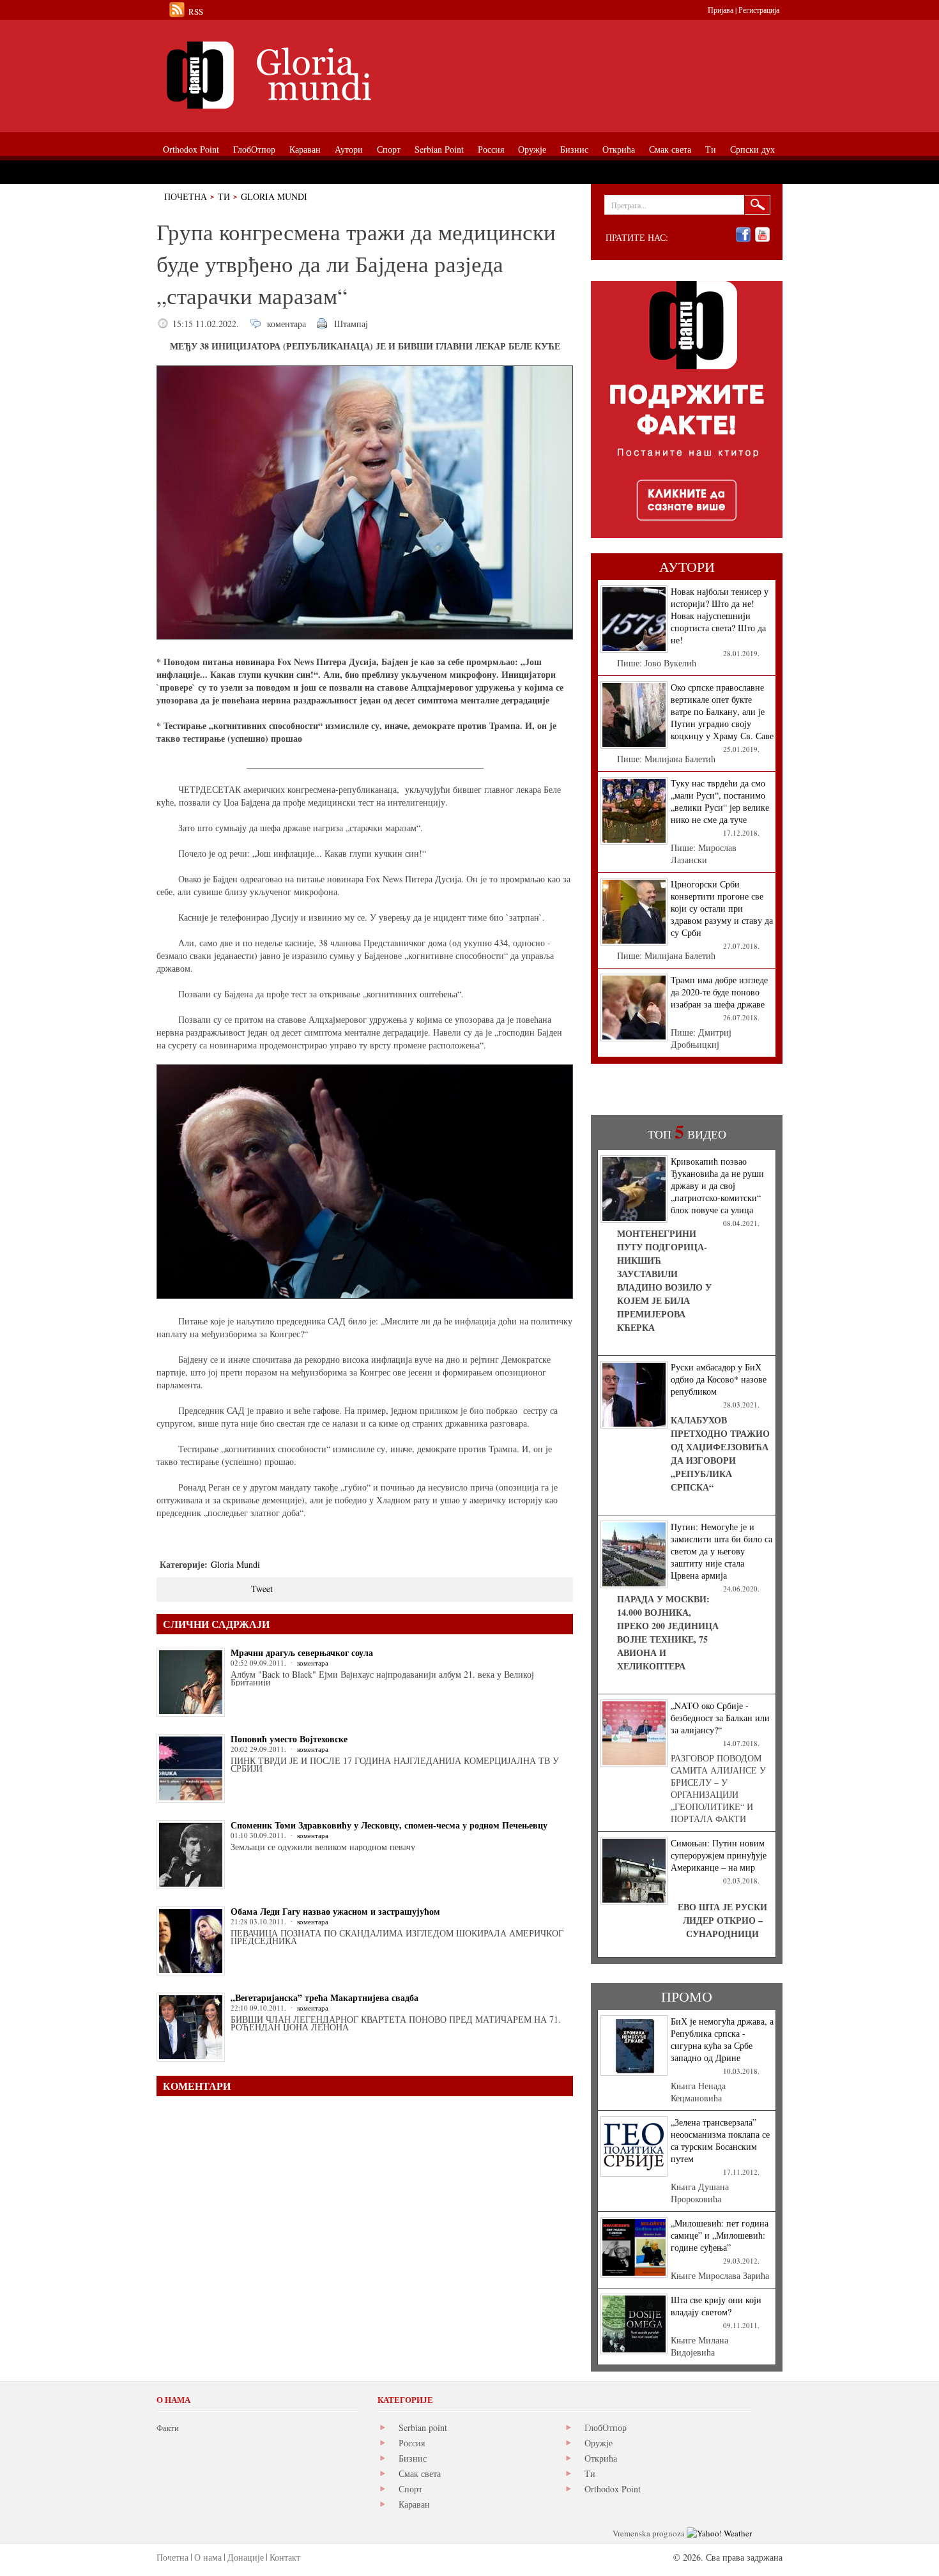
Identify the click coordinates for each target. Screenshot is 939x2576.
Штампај (351, 324)
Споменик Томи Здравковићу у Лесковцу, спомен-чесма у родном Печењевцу (389, 1825)
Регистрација (759, 10)
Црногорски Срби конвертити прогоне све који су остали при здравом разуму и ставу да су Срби (722, 908)
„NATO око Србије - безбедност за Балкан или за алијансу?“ (720, 1718)
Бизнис (413, 2458)
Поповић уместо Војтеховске (289, 1739)
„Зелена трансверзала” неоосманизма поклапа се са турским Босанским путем (720, 2140)
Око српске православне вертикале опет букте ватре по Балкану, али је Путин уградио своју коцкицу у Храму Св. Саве (722, 711)
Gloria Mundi (274, 196)
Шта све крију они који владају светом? (716, 2306)
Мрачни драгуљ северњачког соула (302, 1652)
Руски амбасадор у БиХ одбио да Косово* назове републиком (719, 1379)
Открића (601, 2458)
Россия (412, 2443)
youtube (762, 235)
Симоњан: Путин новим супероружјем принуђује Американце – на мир (719, 1855)
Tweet (262, 1589)
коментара (286, 324)
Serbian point (423, 2427)
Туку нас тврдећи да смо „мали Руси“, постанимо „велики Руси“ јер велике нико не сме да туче (720, 801)
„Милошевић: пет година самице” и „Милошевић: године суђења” (720, 2235)
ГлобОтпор (606, 2427)
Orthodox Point (613, 2489)
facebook (743, 235)
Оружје (599, 2443)
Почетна (186, 196)
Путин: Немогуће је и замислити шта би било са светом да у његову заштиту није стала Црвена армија (721, 1551)
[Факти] (300, 75)
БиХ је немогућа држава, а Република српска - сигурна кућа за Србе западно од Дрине (722, 2039)
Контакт (285, 2557)
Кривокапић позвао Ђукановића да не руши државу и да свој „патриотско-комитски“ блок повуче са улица (717, 1185)
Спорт (410, 2489)
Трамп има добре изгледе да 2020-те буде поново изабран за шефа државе (719, 992)
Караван (414, 2504)
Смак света (420, 2473)
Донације (246, 2557)
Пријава (721, 10)
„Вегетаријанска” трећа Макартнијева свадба (324, 1997)
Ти (224, 196)
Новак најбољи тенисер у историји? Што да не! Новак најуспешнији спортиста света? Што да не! (720, 616)
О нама (208, 2557)
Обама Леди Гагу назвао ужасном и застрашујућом (335, 1911)
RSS (196, 11)
